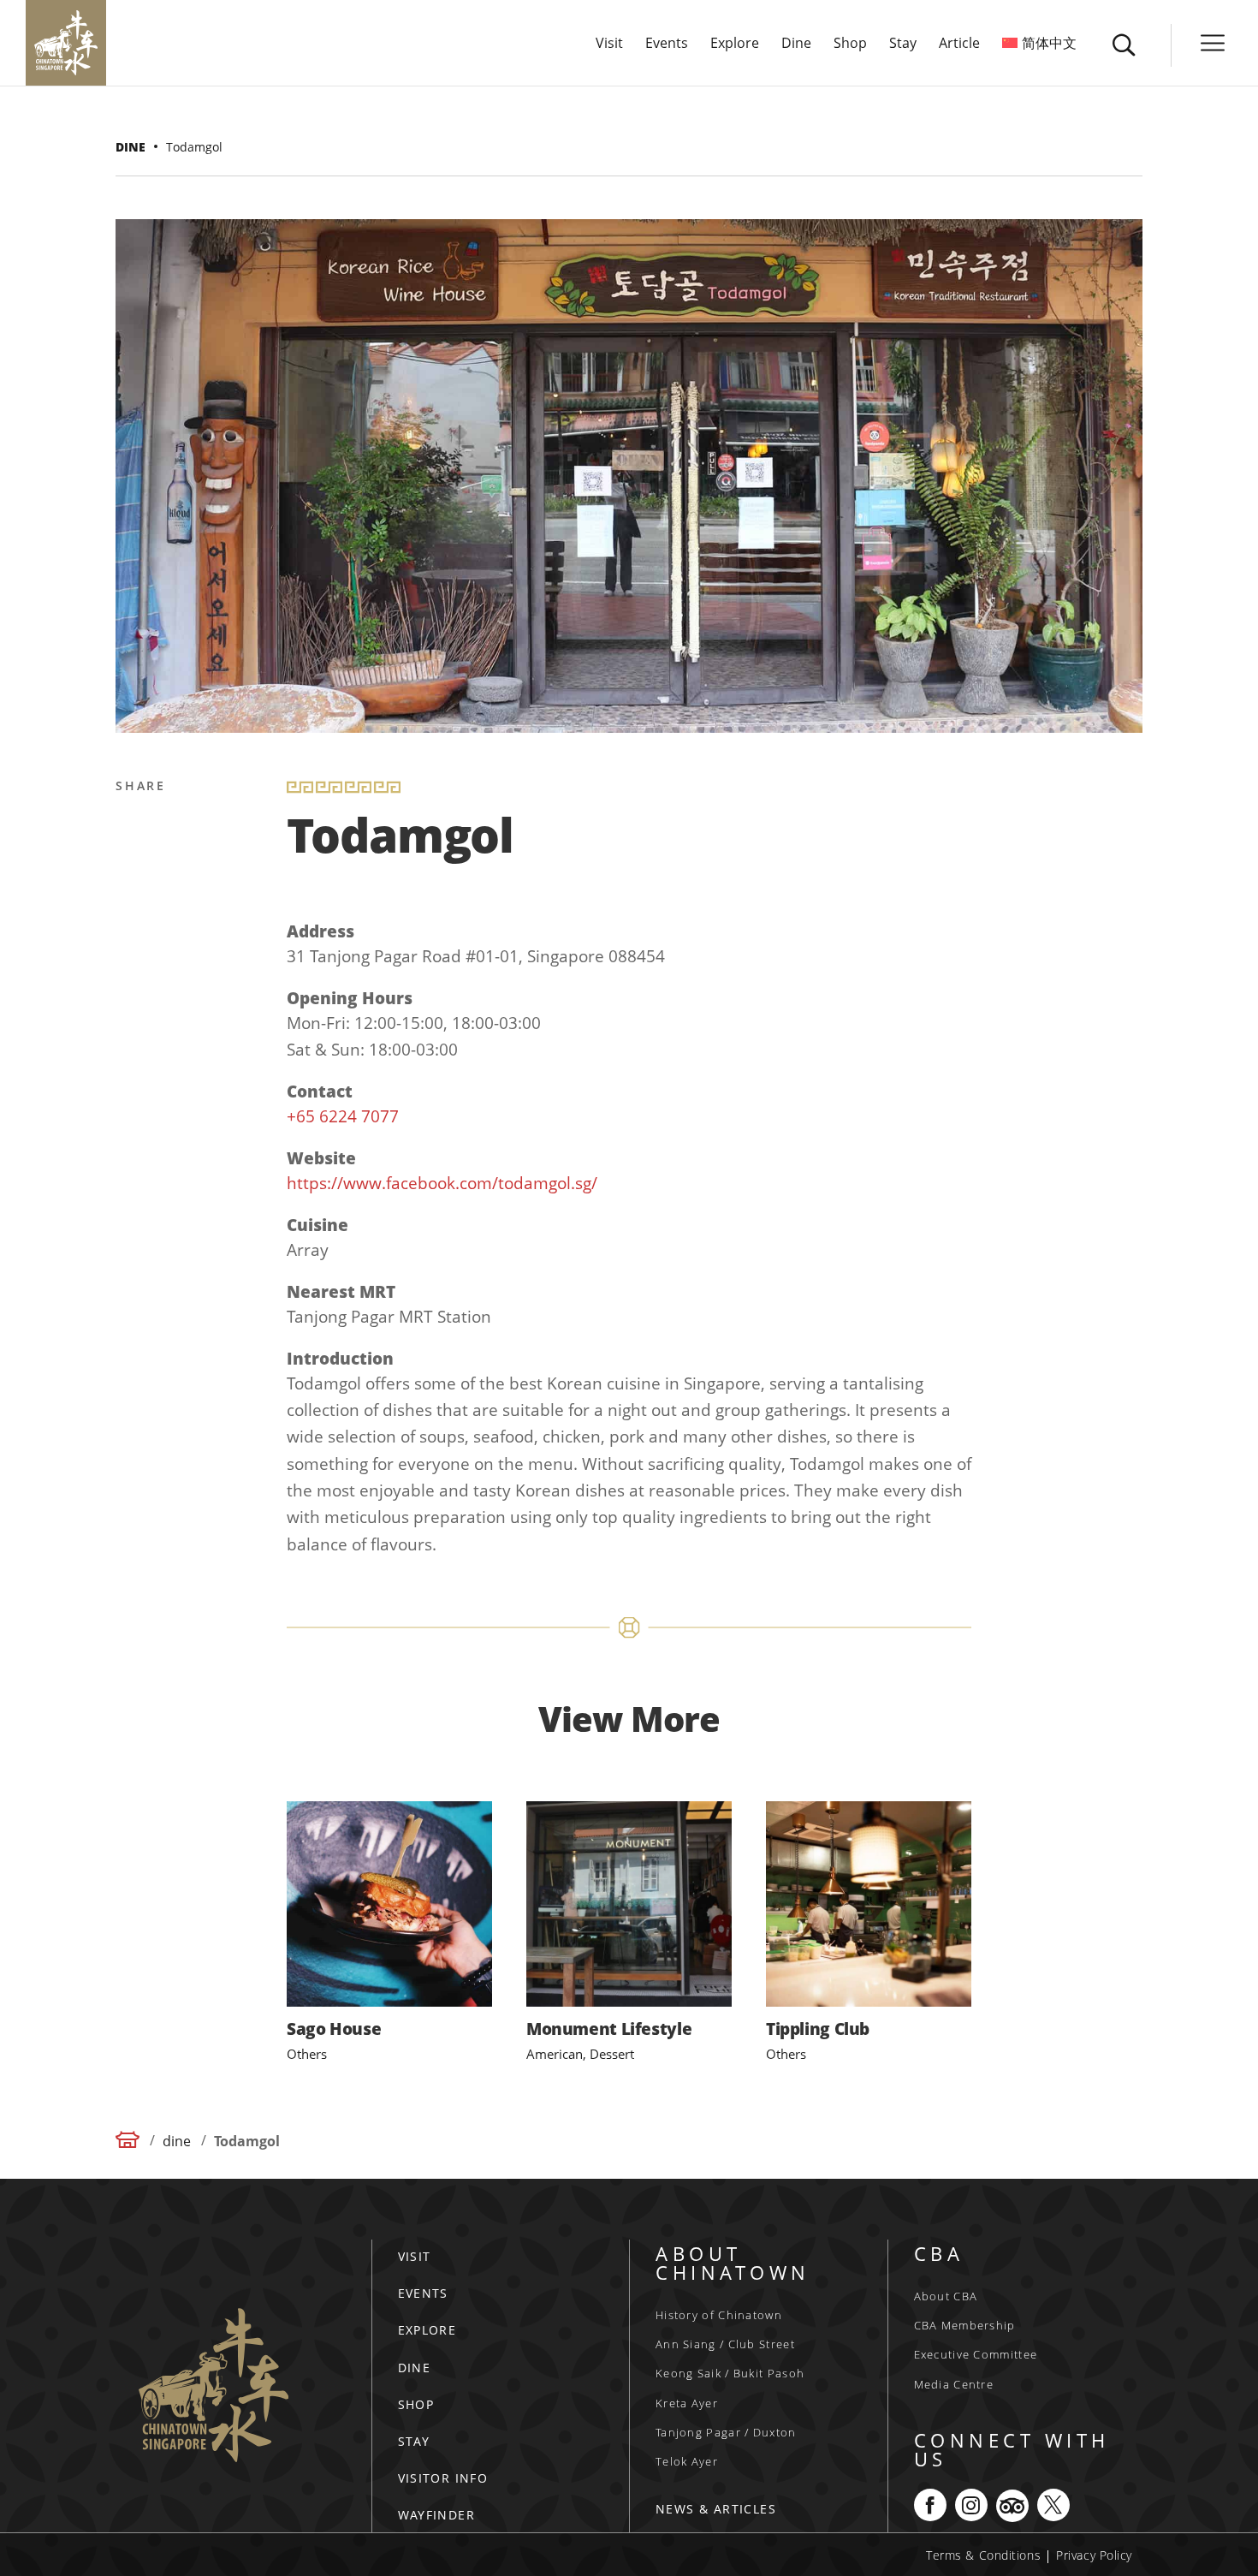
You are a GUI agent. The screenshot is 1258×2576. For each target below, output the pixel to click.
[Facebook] (132, 829)
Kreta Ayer (687, 2403)
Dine (796, 45)
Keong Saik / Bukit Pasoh (730, 2373)
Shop (850, 45)
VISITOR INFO (443, 2478)
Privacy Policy (1094, 2555)
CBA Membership (965, 2325)
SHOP (416, 2404)
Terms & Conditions (983, 2555)
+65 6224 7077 (343, 1116)
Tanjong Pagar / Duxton (726, 2432)
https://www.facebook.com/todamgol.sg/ (442, 1183)
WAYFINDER (437, 2515)
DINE (415, 2368)
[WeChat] (132, 1034)
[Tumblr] (132, 993)
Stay (903, 45)
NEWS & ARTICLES (716, 2509)
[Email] (132, 952)
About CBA (946, 2296)
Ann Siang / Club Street (725, 2344)
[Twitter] (132, 870)
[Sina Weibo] (132, 911)
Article (959, 45)
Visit (609, 45)
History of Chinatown (719, 2315)
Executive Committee (976, 2354)
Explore (735, 45)
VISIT (415, 2256)
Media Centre (954, 2384)
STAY (414, 2441)
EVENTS (423, 2293)
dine (131, 147)
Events (667, 45)
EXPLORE (427, 2330)
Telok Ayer (687, 2461)
